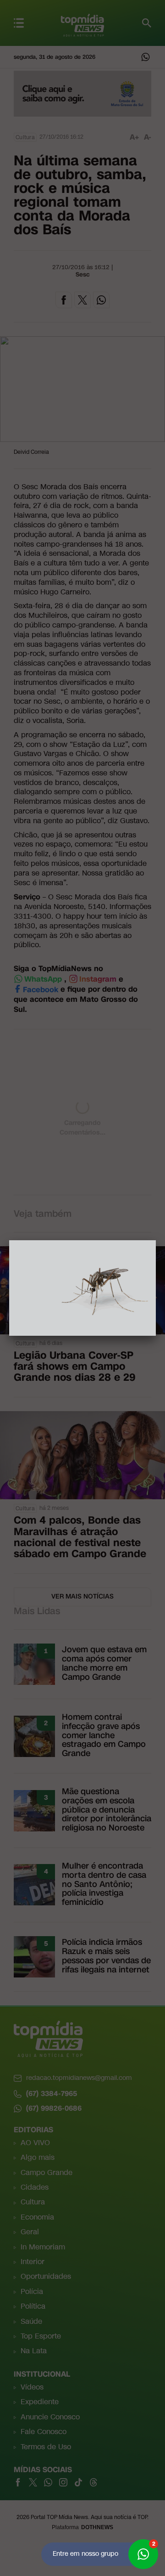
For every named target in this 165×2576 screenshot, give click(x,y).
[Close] (156, 1240)
